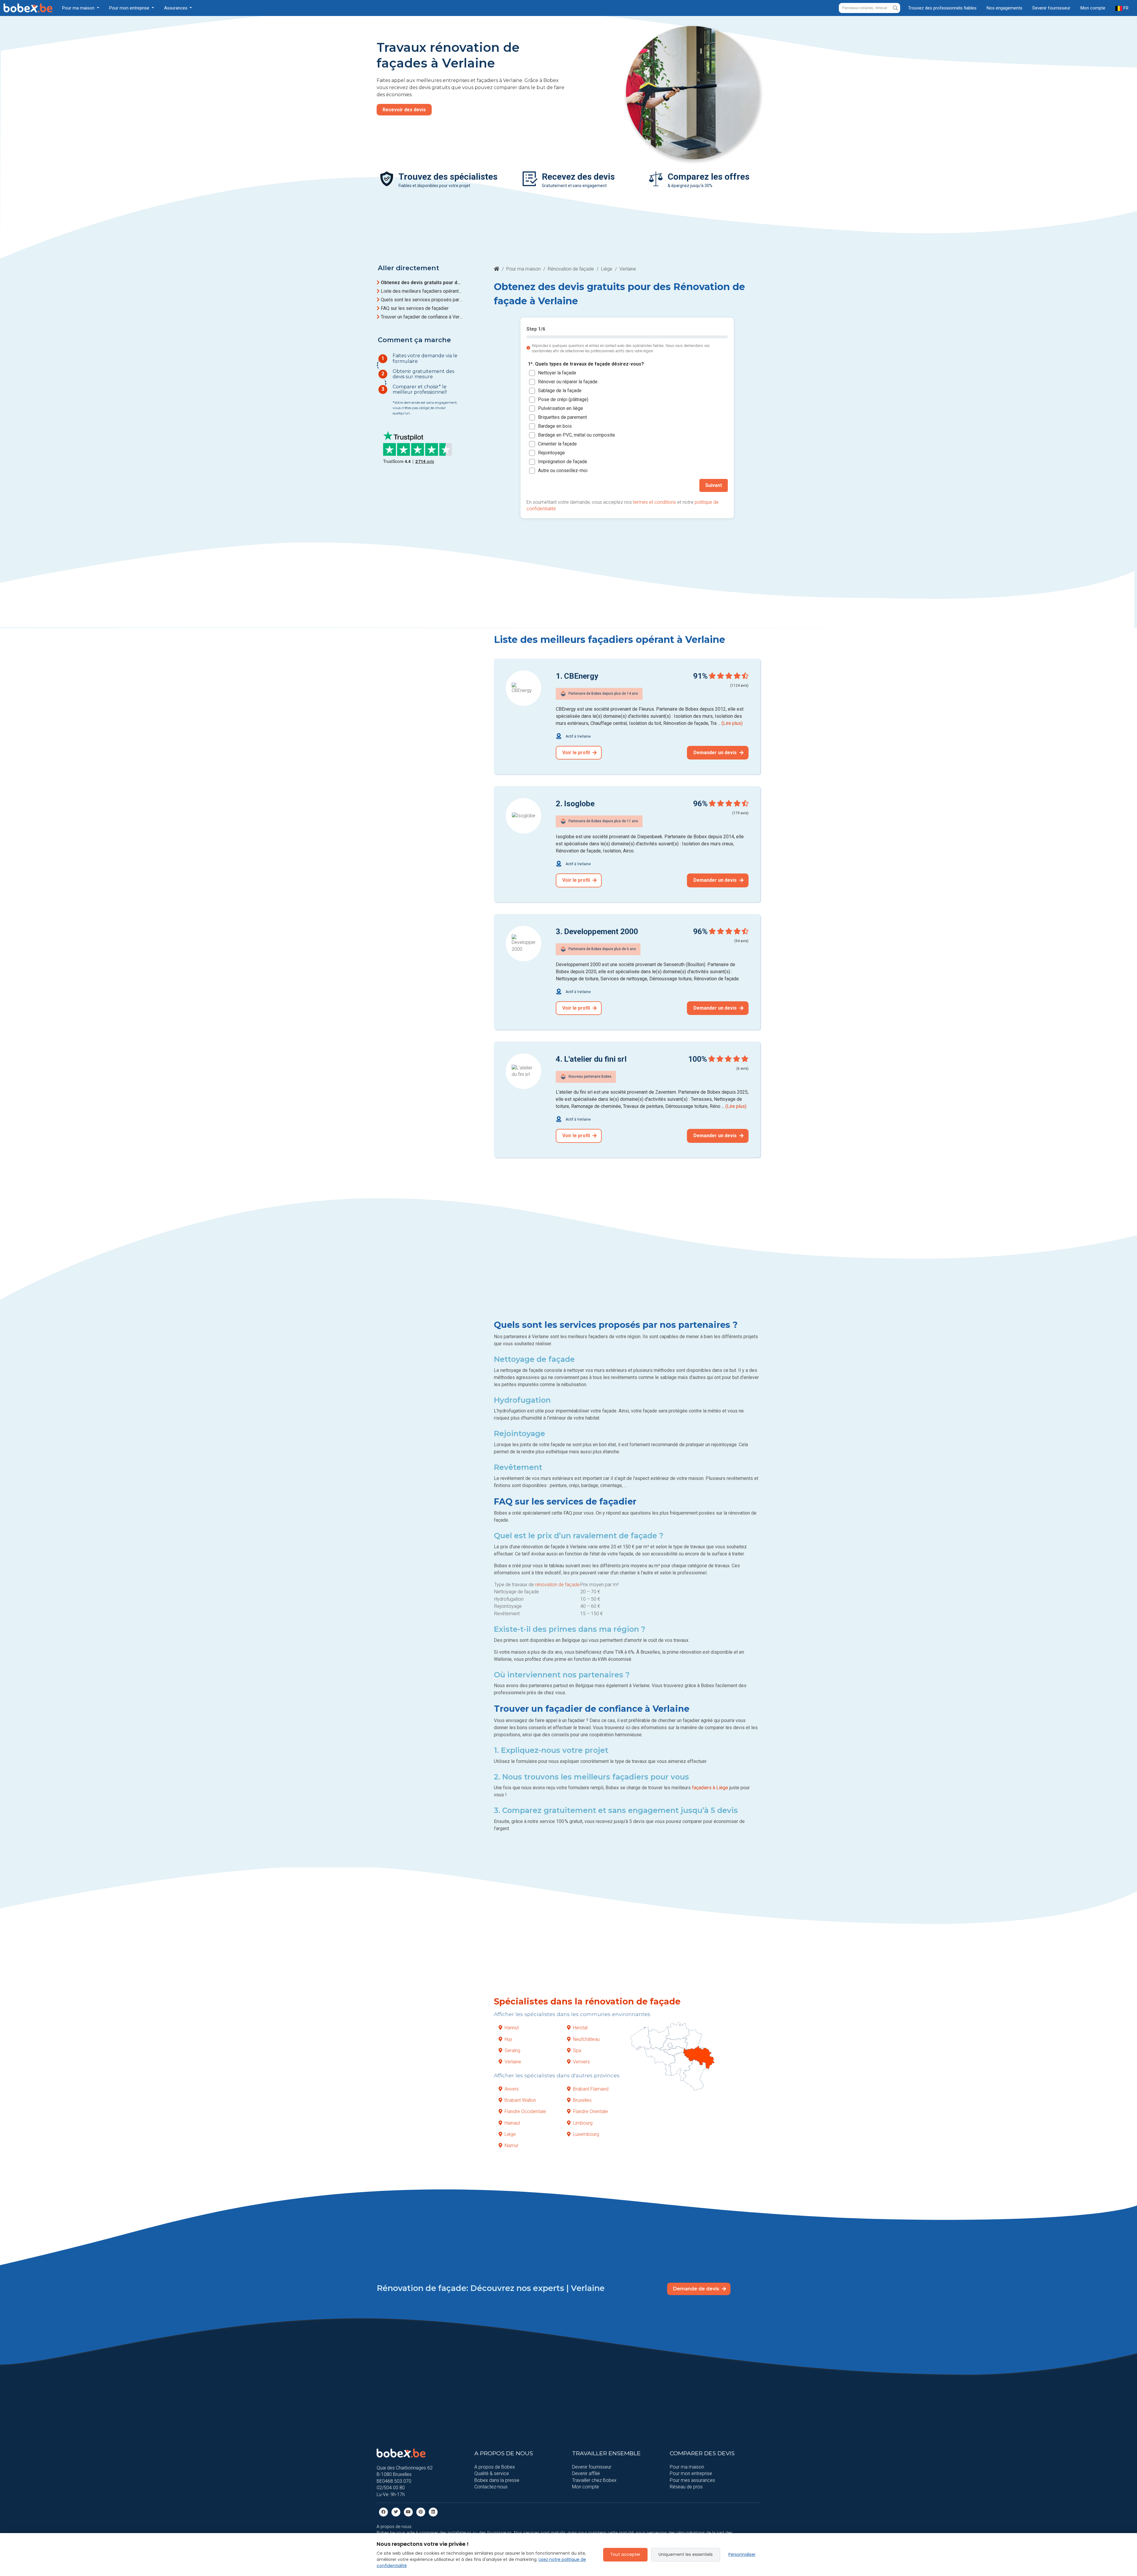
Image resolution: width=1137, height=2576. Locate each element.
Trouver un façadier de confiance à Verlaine (422, 317)
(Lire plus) (732, 723)
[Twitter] (396, 2512)
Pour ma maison (523, 269)
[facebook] (383, 2512)
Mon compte (1093, 8)
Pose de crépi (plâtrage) (563, 399)
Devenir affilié (586, 2473)
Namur (512, 2145)
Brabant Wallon (520, 2100)
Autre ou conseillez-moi (563, 470)
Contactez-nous (491, 2487)
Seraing (512, 2050)
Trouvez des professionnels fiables (942, 8)
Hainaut (512, 2123)
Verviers (581, 2062)
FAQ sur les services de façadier (415, 308)
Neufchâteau (586, 2039)
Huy (508, 2039)
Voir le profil (577, 753)
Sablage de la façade (560, 391)
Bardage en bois (555, 426)
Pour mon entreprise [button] (130, 8)
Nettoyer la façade (557, 373)
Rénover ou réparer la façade (568, 382)
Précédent (544, 485)
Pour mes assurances (692, 2480)
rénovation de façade (557, 1585)
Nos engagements (1004, 8)
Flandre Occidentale (525, 2111)
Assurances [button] (176, 8)
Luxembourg (586, 2134)
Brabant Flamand (591, 2089)
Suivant (714, 485)
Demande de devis (697, 2289)
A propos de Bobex (495, 2467)
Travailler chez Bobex (594, 2480)
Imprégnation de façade (563, 462)
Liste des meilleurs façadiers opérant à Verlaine (422, 291)
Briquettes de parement (562, 417)
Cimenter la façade (557, 444)
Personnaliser (742, 2554)
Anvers (512, 2089)
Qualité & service (492, 2473)
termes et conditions (655, 502)
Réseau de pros (686, 2487)
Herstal (580, 2028)
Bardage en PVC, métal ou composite (576, 435)
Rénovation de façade (571, 269)
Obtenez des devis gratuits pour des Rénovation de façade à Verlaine (422, 283)
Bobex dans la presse (497, 2480)
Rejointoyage (551, 453)
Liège (607, 269)
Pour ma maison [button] (79, 8)
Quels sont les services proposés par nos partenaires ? (422, 300)
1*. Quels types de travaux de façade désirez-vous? (586, 364)
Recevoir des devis (404, 110)
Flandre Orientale (590, 2111)
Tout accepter (625, 2554)
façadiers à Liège (710, 1788)
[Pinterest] (421, 2512)
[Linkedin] (433, 2512)
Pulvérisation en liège (561, 408)
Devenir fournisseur (1051, 8)
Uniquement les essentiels (686, 2554)
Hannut (512, 2028)
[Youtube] (408, 2512)
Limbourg (583, 2123)
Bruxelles (582, 2100)
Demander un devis (716, 753)
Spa (577, 2050)
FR (1125, 8)
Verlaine (513, 2062)
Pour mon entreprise (691, 2473)
